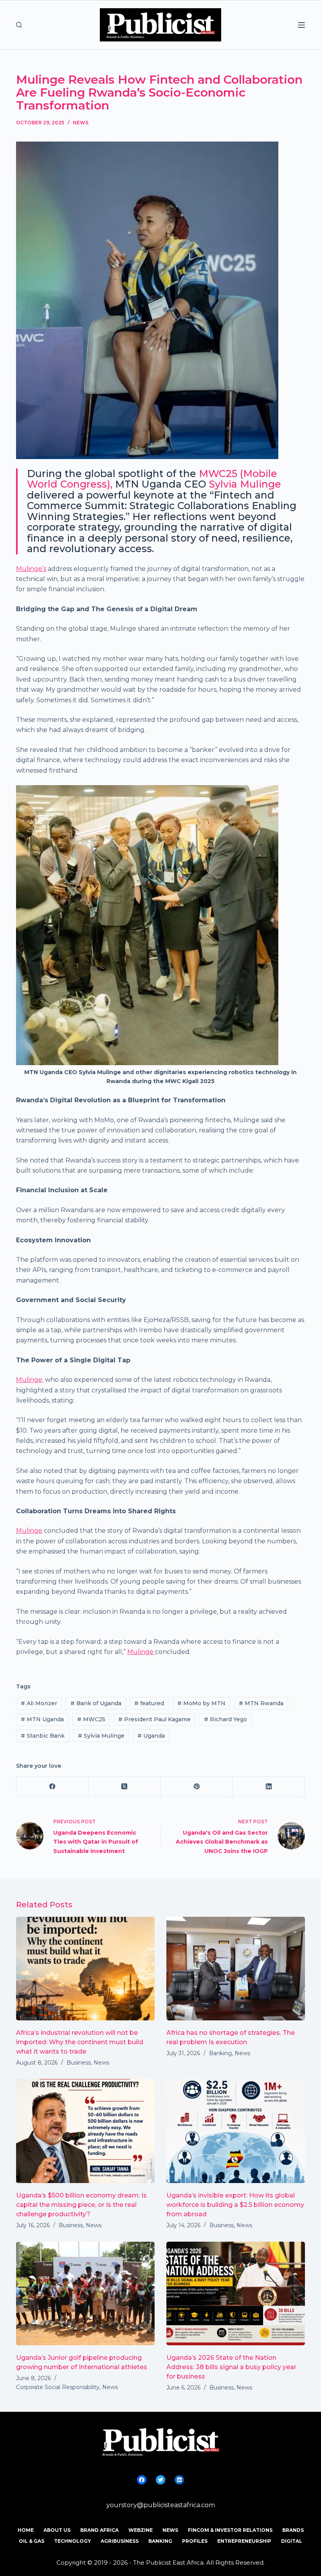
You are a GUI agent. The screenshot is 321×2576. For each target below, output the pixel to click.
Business (79, 2063)
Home (26, 2530)
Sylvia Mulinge (245, 484)
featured (149, 1703)
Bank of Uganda (96, 1703)
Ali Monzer (39, 1703)
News (81, 123)
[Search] (19, 25)
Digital (292, 2541)
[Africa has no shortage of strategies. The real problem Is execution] (236, 1969)
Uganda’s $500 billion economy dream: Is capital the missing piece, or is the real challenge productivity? (81, 2205)
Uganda (151, 1736)
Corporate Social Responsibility (58, 2387)
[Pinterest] (197, 1787)
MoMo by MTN (201, 1703)
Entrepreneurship (244, 2541)
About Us (57, 2530)
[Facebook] (52, 1787)
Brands (293, 2530)
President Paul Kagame (154, 1719)
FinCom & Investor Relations (230, 2530)
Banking (220, 2053)
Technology (72, 2541)
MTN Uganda (42, 1719)
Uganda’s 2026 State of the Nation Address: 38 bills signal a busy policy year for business (231, 2367)
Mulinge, (30, 1380)
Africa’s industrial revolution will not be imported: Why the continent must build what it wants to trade (80, 2042)
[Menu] (301, 25)
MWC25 (91, 1719)
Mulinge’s (31, 569)
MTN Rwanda (261, 1703)
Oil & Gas (32, 2541)
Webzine (141, 2530)
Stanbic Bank (43, 1736)
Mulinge (29, 1531)
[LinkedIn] (269, 1787)
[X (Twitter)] (124, 1787)
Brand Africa (99, 2530)
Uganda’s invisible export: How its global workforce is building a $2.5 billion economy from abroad (235, 2205)
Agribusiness (120, 2541)
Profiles (195, 2541)
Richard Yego (225, 1719)
